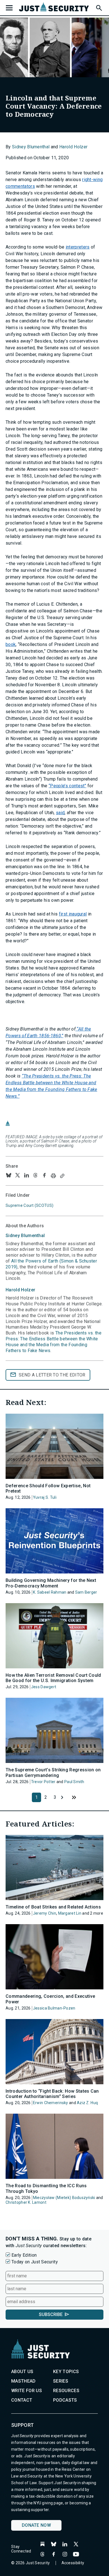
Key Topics (66, 2372)
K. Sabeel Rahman (50, 1592)
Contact (22, 2400)
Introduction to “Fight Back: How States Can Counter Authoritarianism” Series (52, 2094)
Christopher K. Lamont (26, 2202)
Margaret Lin (70, 1913)
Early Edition (24, 2255)
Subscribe (51, 2314)
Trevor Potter (43, 1782)
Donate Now (36, 2525)
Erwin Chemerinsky (51, 2103)
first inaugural (73, 914)
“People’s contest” (67, 786)
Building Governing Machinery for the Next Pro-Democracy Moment (51, 1583)
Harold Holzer (73, 147)
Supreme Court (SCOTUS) (29, 1205)
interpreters (78, 247)
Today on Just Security (35, 2262)
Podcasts (65, 2400)
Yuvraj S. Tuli (45, 1497)
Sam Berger (86, 1592)
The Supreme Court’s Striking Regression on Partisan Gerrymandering (53, 1772)
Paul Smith (74, 1782)
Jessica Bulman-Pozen (54, 2008)
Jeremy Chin (45, 1913)
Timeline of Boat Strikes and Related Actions (53, 1907)
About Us (22, 2372)
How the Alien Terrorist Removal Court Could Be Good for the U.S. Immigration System (53, 1678)
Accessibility (73, 2563)
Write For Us (27, 2391)
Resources (66, 2391)
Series (61, 2381)
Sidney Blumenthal (31, 147)
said (60, 813)
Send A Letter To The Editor (52, 1375)
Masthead (23, 2381)
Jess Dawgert (44, 1687)
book (11, 644)
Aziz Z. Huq (87, 2103)
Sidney (25, 1236)
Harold (20, 1290)
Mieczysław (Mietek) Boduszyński (64, 2198)
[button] (99, 7)
